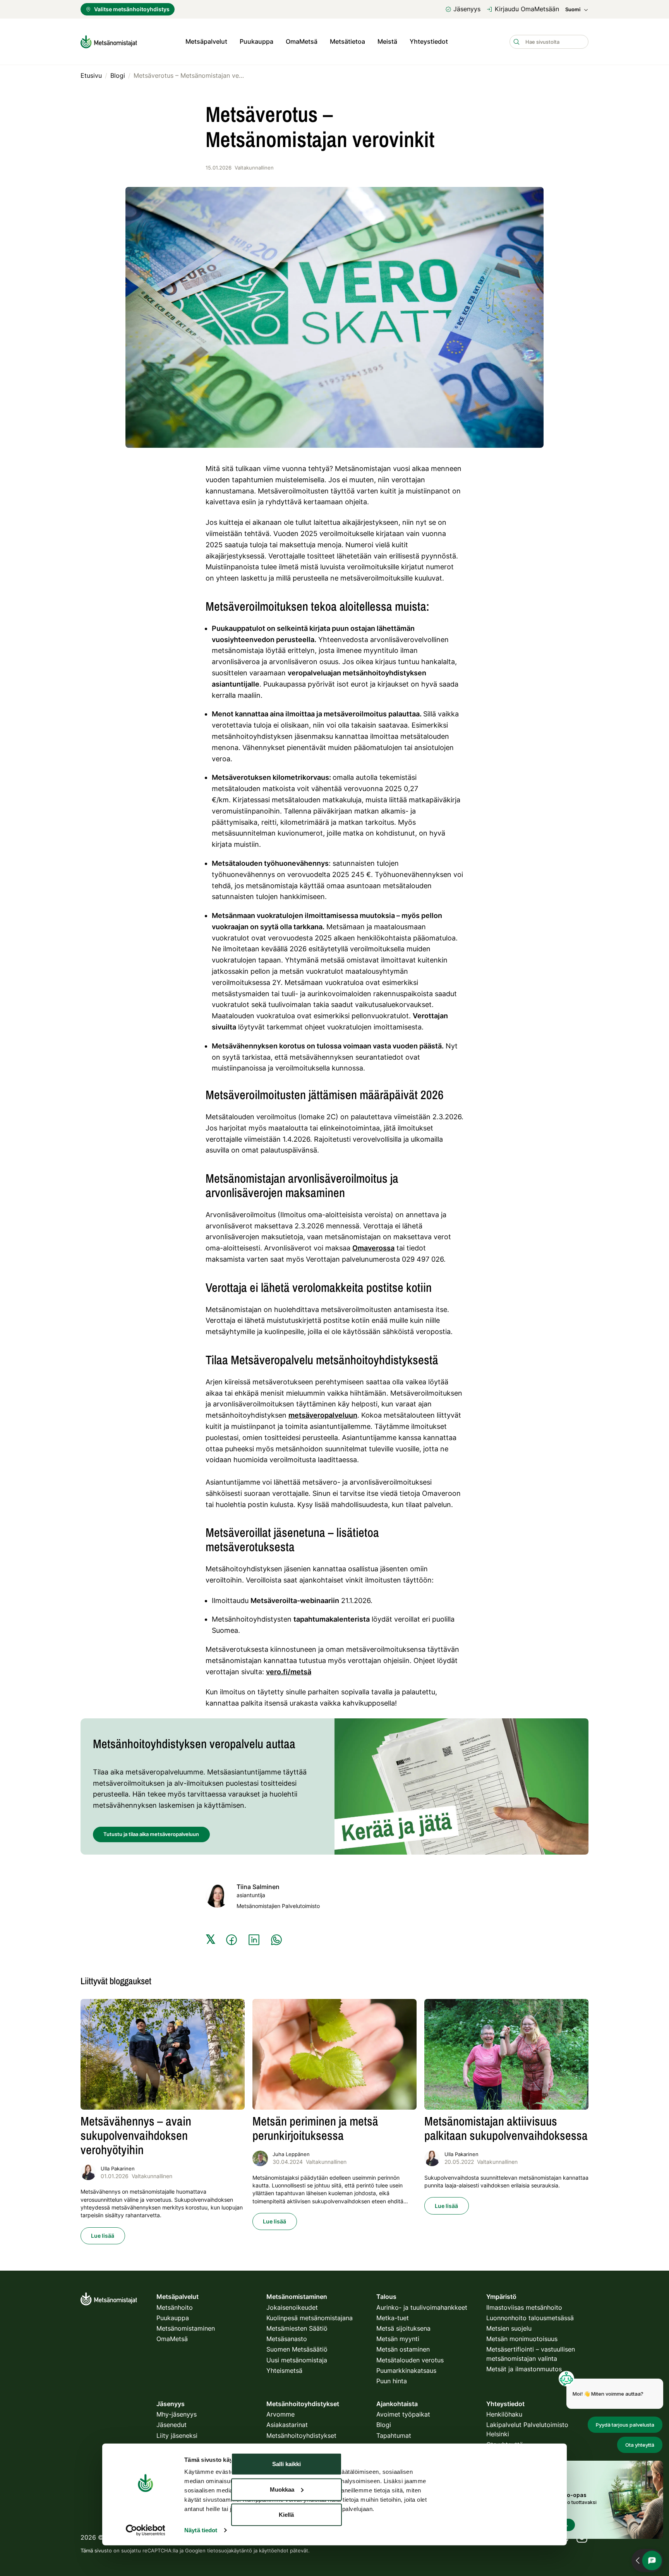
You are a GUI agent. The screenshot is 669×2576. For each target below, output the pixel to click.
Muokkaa (282, 2489)
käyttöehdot (274, 2550)
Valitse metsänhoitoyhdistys (132, 9)
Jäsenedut (172, 2425)
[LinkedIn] (254, 1940)
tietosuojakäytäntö (230, 2550)
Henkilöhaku (504, 2414)
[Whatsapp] (276, 1940)
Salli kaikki (286, 2464)
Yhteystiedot (429, 41)
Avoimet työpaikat (403, 2414)
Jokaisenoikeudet (292, 2307)
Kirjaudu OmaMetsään (527, 9)
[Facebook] (232, 1940)
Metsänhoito (175, 2307)
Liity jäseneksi (177, 2436)
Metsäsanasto (287, 2339)
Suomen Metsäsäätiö (297, 2349)
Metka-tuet (393, 2318)
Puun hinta (392, 2381)
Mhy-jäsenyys (177, 2414)
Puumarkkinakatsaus (406, 2370)
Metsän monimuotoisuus (522, 2339)
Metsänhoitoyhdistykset (301, 2436)
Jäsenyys (467, 9)
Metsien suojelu (509, 2328)
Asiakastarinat (287, 2425)
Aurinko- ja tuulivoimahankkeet (422, 2307)
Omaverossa (373, 1248)
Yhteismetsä (284, 2370)
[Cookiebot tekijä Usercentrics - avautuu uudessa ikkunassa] (145, 2530)
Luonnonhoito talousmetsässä (530, 2318)
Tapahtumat (394, 2436)
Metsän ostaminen (403, 2349)
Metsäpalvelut (206, 41)
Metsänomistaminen (186, 2328)
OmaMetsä (302, 41)
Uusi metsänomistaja (297, 2360)
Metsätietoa (347, 41)
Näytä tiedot (201, 2530)
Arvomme (280, 2414)
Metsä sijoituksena (403, 2328)
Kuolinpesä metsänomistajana (310, 2318)
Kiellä (286, 2515)
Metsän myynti (398, 2339)
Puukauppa (256, 41)
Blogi (384, 2425)
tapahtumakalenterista (332, 1619)
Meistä (387, 41)
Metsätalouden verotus (410, 2360)
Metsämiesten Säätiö (297, 2328)
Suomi (573, 9)
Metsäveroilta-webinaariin (295, 1601)
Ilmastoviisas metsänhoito (524, 2307)
